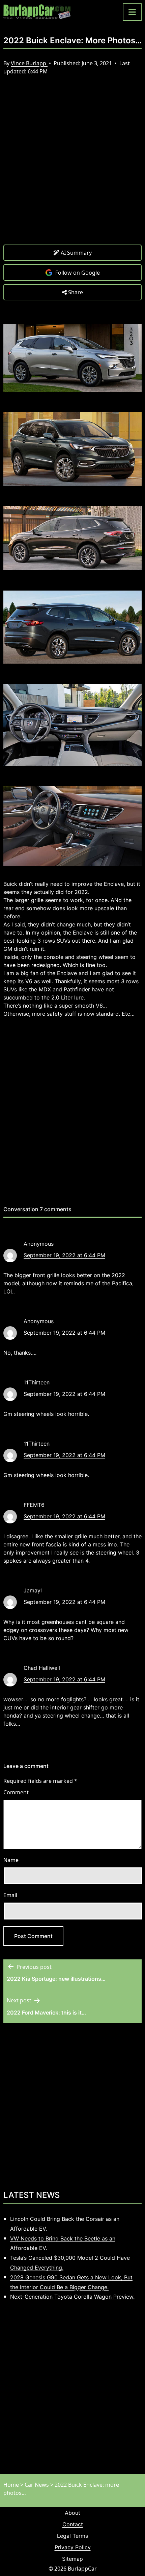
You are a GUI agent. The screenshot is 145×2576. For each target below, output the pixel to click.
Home (11, 2485)
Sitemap (72, 2559)
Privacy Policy (73, 2547)
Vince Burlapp (29, 63)
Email (10, 1895)
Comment (16, 1792)
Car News (37, 2485)
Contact (73, 2524)
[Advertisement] (72, 165)
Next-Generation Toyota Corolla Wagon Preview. (72, 2297)
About (72, 2513)
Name (11, 1860)
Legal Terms (72, 2536)
